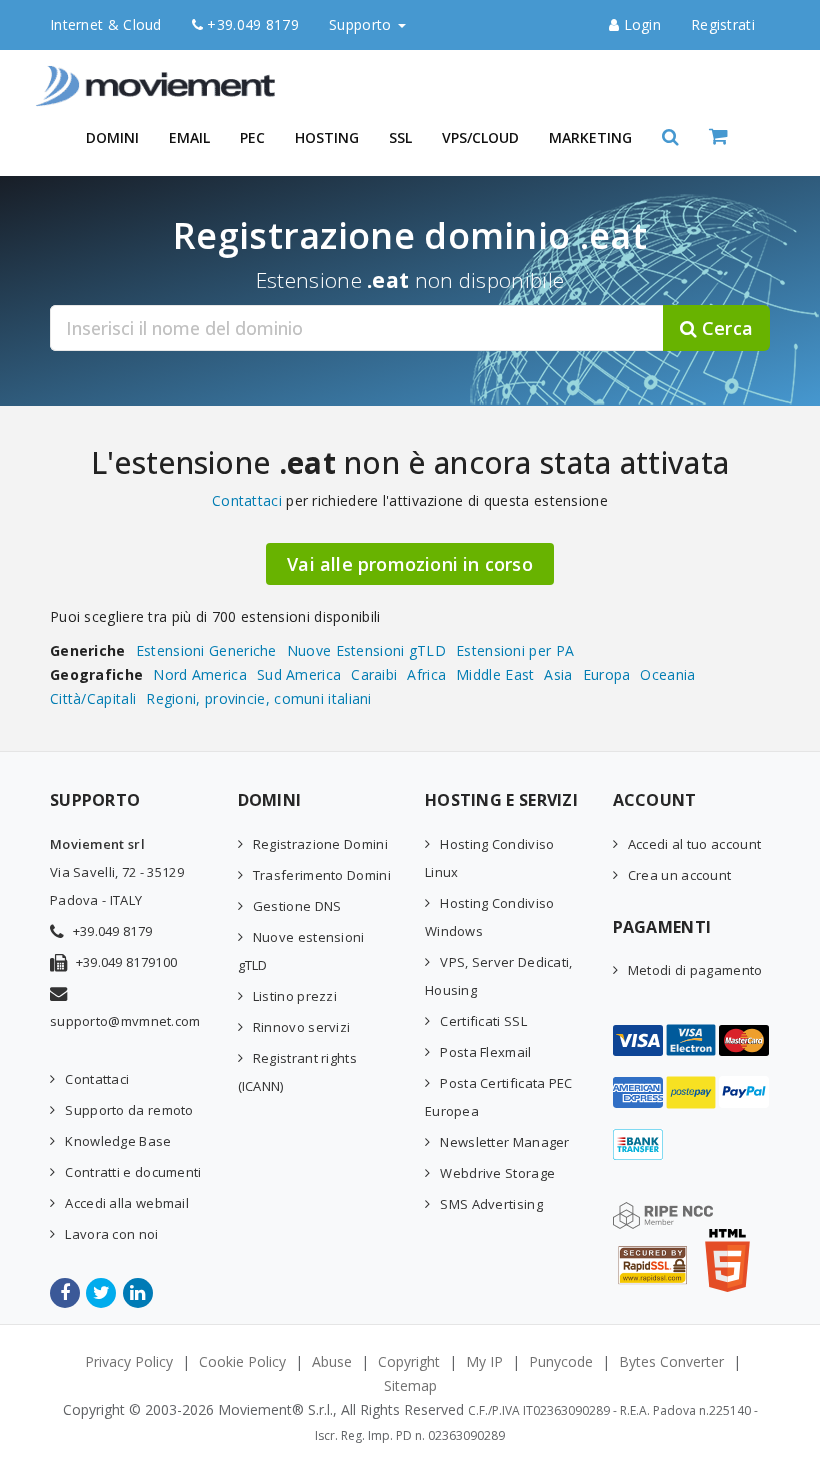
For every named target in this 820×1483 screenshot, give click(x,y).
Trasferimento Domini (322, 875)
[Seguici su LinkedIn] (139, 1293)
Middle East (495, 674)
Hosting (327, 137)
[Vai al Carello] (739, 137)
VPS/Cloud (480, 137)
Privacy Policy (129, 1361)
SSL (400, 137)
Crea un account (680, 875)
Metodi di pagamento (695, 970)
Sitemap (410, 1385)
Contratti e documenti (133, 1172)
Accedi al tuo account (694, 844)
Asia (558, 674)
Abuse (332, 1361)
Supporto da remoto (129, 1110)
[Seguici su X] (102, 1293)
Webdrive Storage (497, 1173)
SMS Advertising (491, 1204)
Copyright (409, 1361)
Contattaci (247, 500)
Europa (607, 674)
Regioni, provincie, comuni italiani (259, 698)
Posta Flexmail (485, 1052)
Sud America (299, 674)
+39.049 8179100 (127, 962)
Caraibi (374, 674)
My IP (484, 1361)
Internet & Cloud (106, 24)
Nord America (200, 674)
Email (189, 137)
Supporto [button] (362, 24)
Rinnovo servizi (302, 1027)
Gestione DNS (297, 906)
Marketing (590, 137)
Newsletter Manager (504, 1142)
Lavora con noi (111, 1234)
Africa (426, 674)
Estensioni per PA (515, 650)
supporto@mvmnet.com (125, 1021)
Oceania (667, 674)
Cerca (725, 328)
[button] (670, 137)
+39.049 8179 (251, 24)
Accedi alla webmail (127, 1203)
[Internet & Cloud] (160, 75)
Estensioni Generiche (206, 650)
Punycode (561, 1361)
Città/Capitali (93, 698)
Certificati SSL (483, 1021)
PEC (252, 137)
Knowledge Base (118, 1141)
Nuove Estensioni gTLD (366, 650)
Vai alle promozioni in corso (410, 564)
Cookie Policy (242, 1361)
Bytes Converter (671, 1361)
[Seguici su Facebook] (66, 1293)
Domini (112, 137)
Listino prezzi (295, 996)
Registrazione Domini (320, 844)
